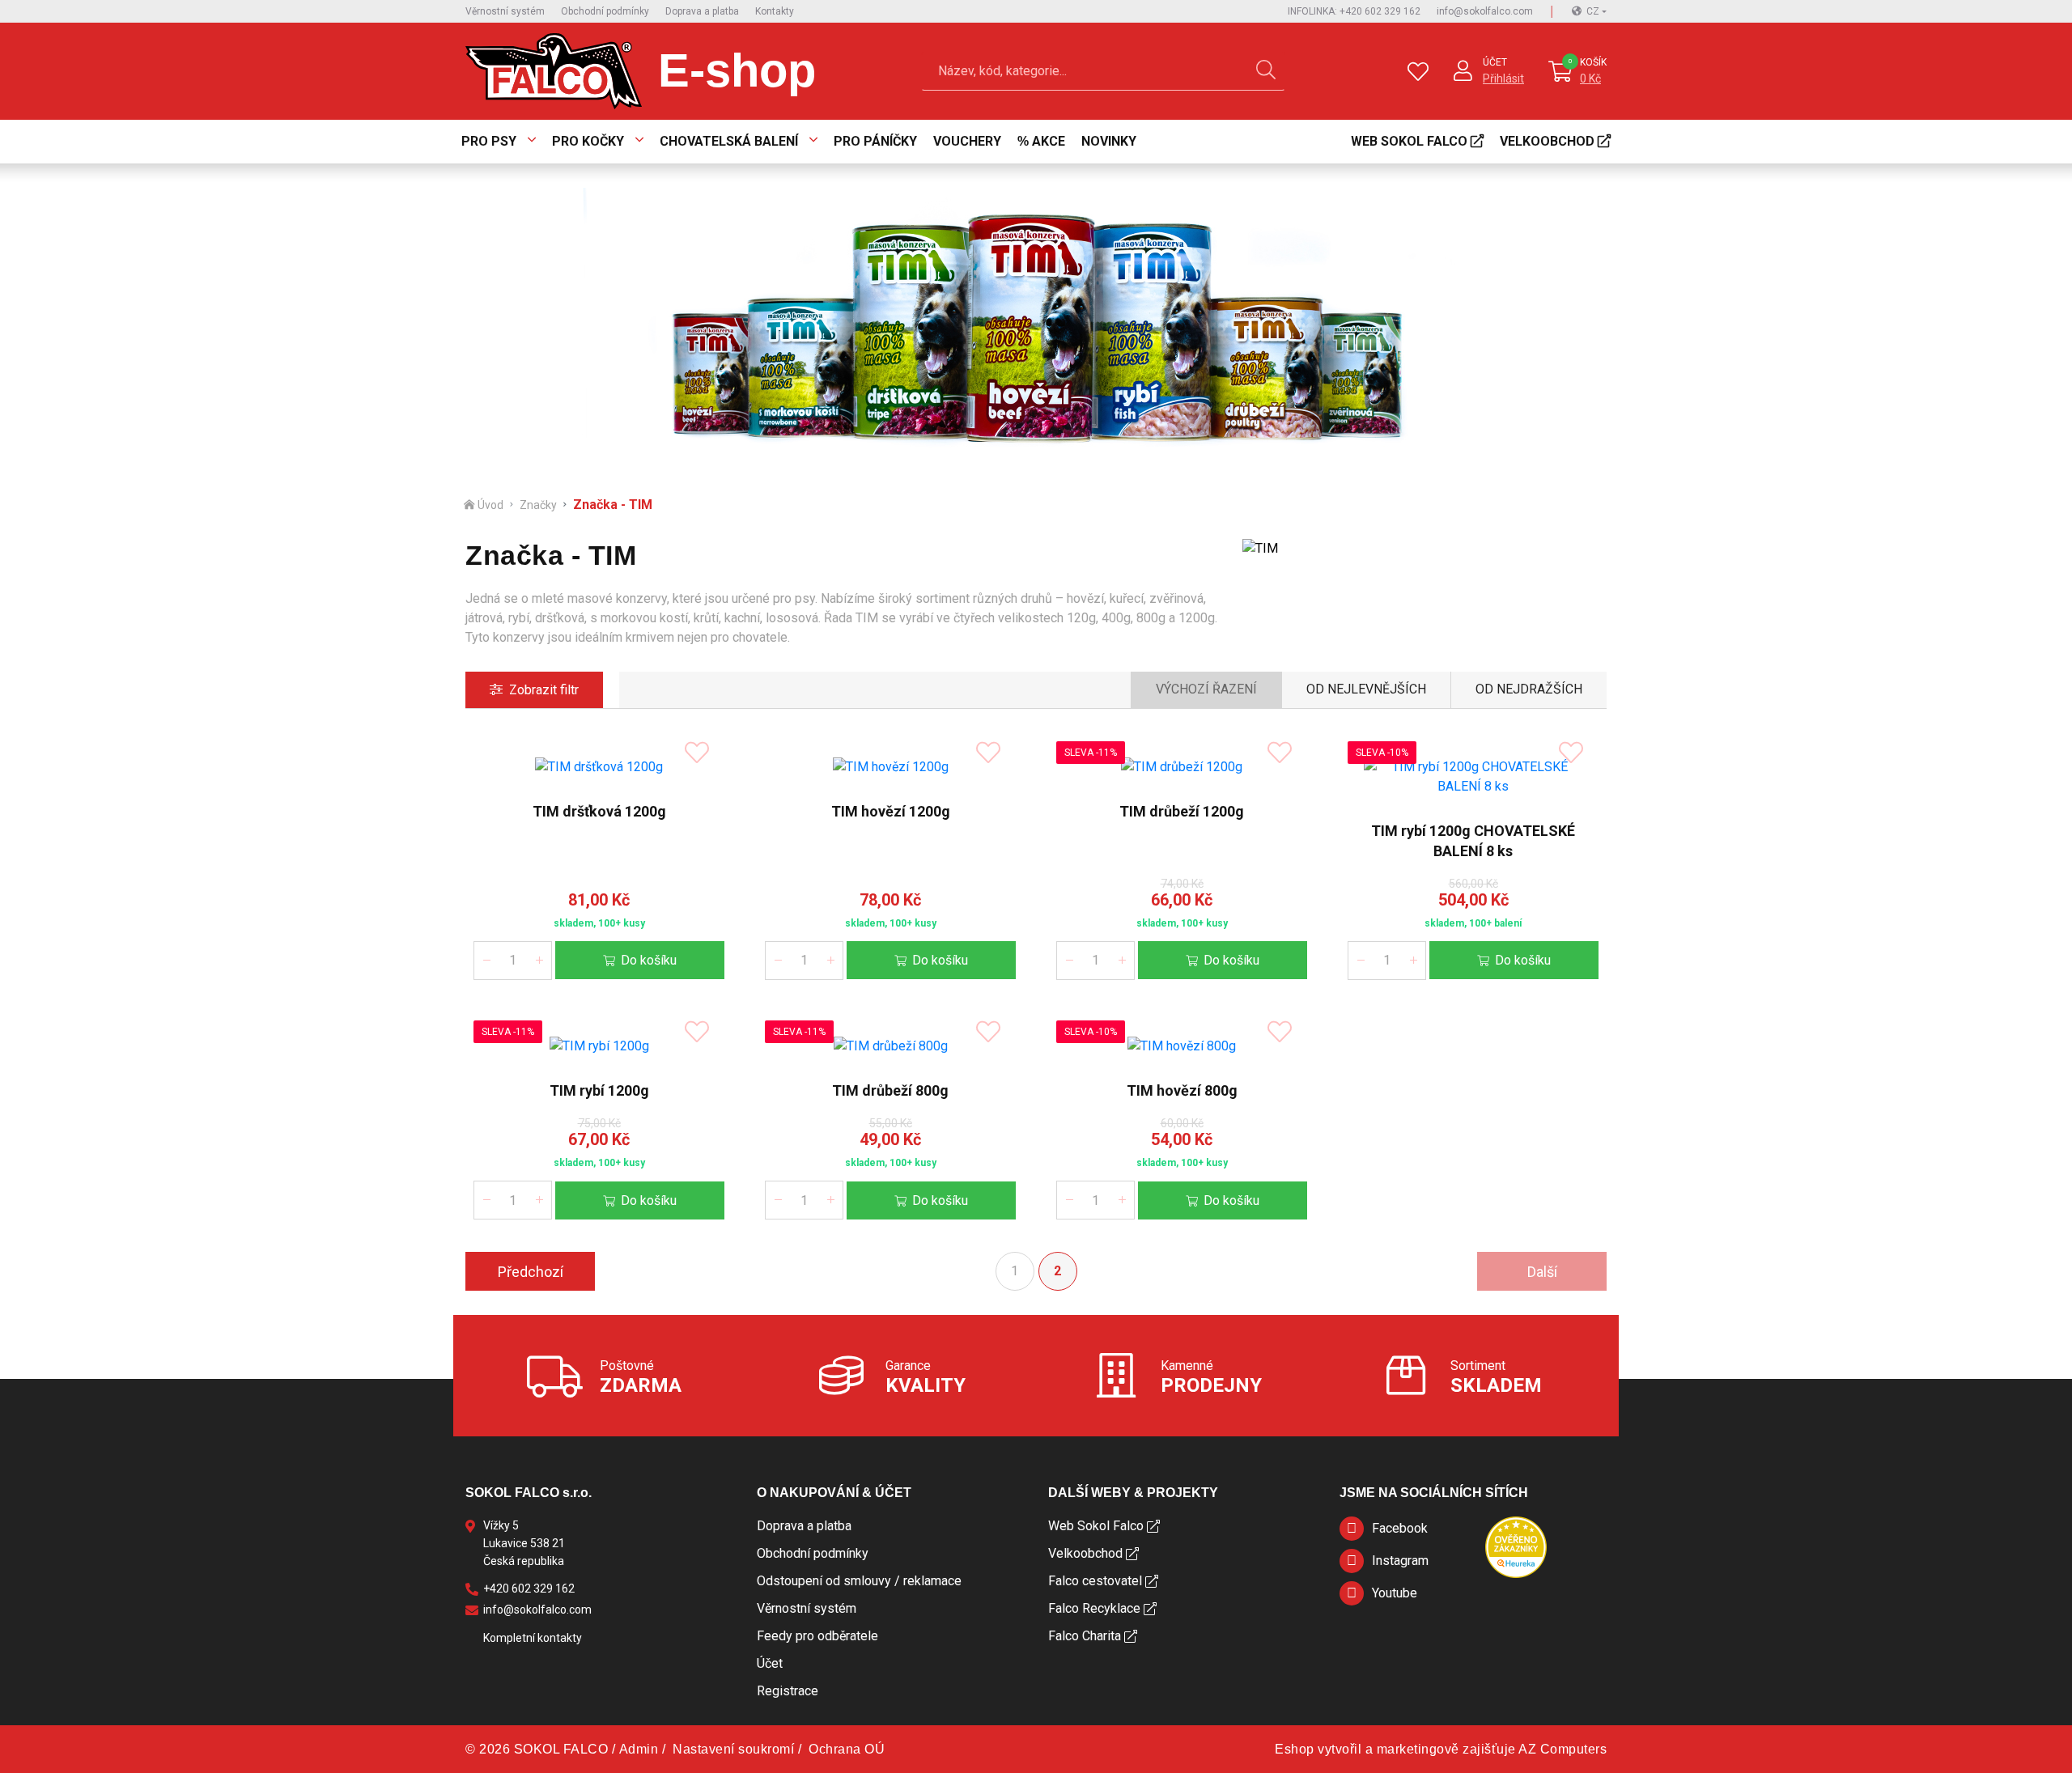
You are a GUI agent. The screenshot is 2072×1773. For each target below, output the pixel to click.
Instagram (1400, 1561)
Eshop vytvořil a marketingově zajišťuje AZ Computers (1441, 1749)
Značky (538, 505)
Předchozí (531, 1272)
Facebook (1400, 1528)
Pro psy (489, 141)
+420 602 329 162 (529, 1588)
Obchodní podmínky (605, 11)
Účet (1495, 62)
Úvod (490, 505)
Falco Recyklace (1094, 1608)
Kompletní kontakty (533, 1638)
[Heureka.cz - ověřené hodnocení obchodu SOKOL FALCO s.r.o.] (1516, 1547)
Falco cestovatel (1095, 1581)
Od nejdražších (1529, 689)
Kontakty (775, 11)
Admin (639, 1749)
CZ (1593, 11)
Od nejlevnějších (1366, 689)
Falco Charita (1085, 1636)
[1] (1266, 71)
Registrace (788, 1691)
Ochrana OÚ (847, 1749)
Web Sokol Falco (1409, 141)
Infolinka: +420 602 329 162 (1354, 11)
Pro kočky (588, 141)
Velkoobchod (1547, 141)
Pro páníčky (875, 141)
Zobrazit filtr (544, 690)
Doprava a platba (702, 11)
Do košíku (649, 960)
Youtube (1395, 1593)
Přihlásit (1503, 78)
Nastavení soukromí (733, 1749)
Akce (1049, 141)
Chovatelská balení (729, 141)
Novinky (1109, 141)
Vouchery (967, 141)
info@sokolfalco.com (1485, 11)
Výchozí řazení (1206, 689)
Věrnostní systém (505, 11)
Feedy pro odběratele (817, 1636)
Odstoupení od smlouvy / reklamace (859, 1581)
